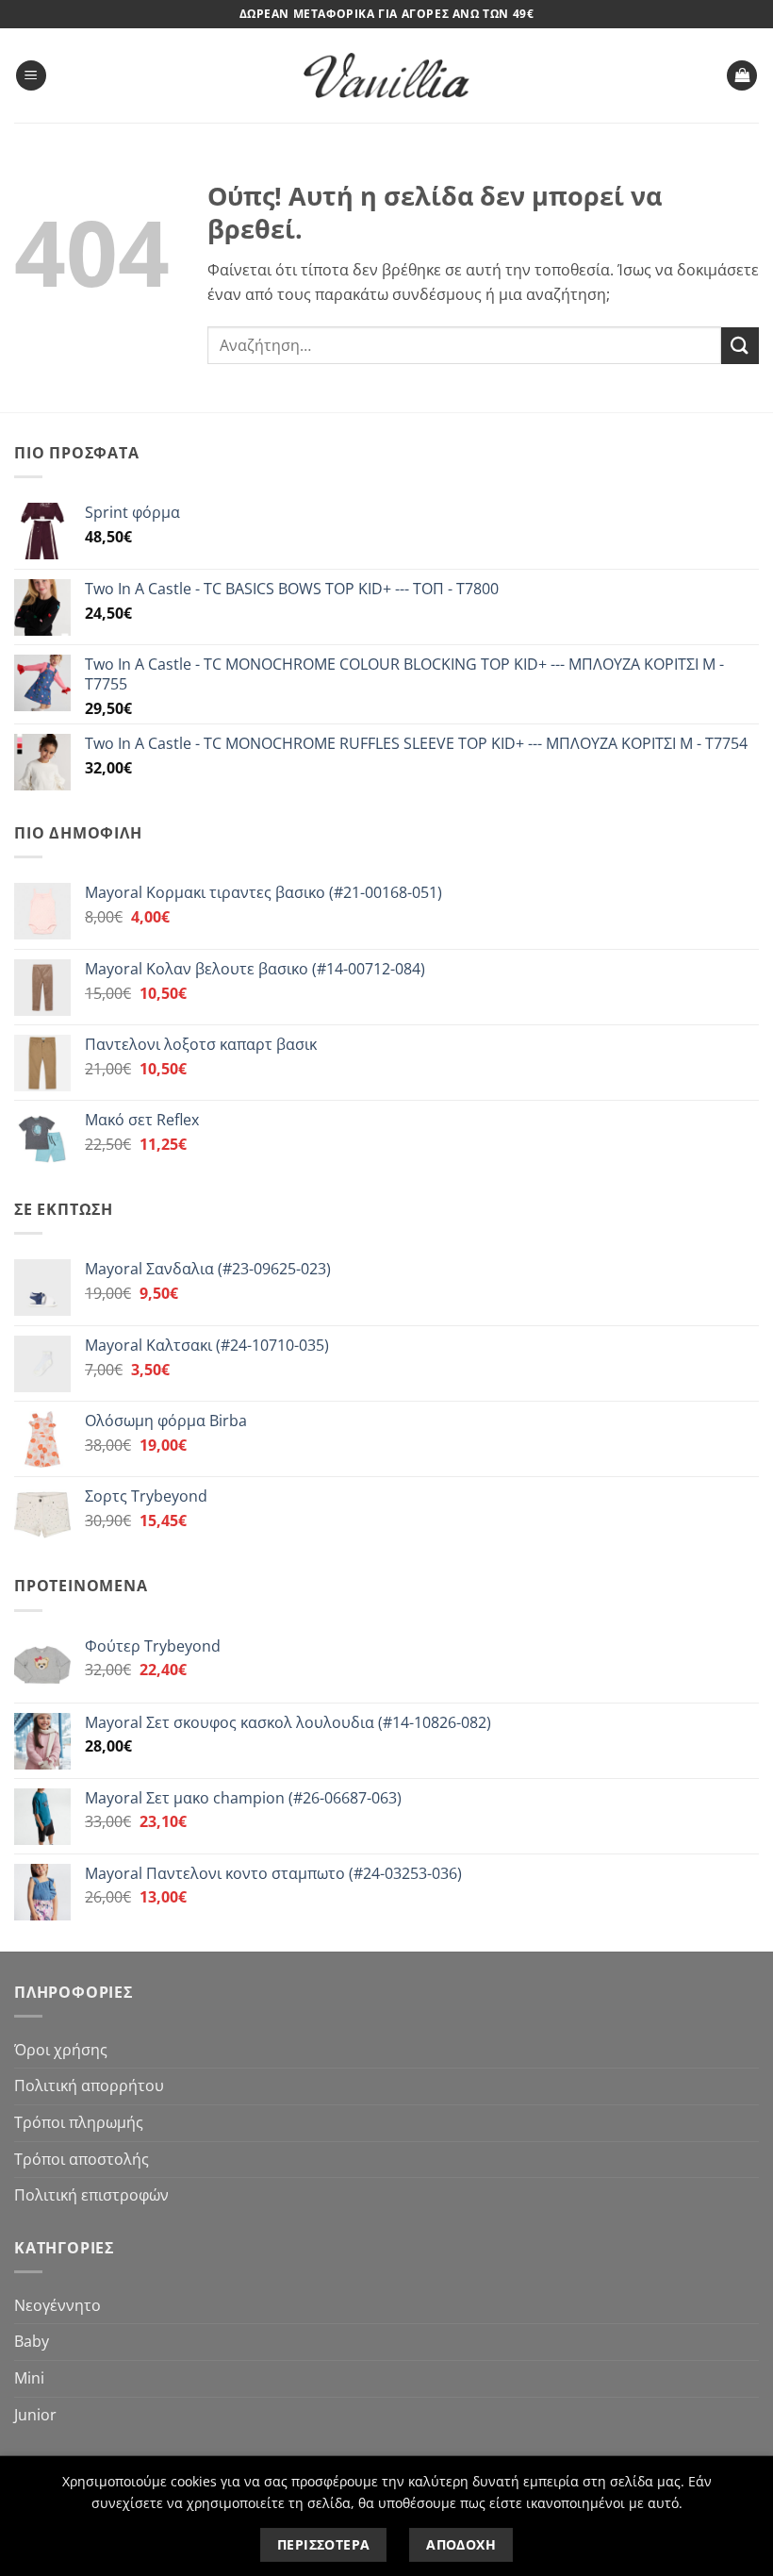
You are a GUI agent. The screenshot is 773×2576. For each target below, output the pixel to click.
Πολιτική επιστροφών (91, 2195)
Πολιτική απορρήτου (89, 2086)
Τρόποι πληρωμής (79, 2122)
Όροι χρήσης (61, 2050)
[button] (31, 76)
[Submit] (740, 346)
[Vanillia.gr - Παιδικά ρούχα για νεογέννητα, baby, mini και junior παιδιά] (386, 76)
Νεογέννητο (58, 2305)
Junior (35, 2415)
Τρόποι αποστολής (82, 2159)
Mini (29, 2378)
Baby (32, 2341)
